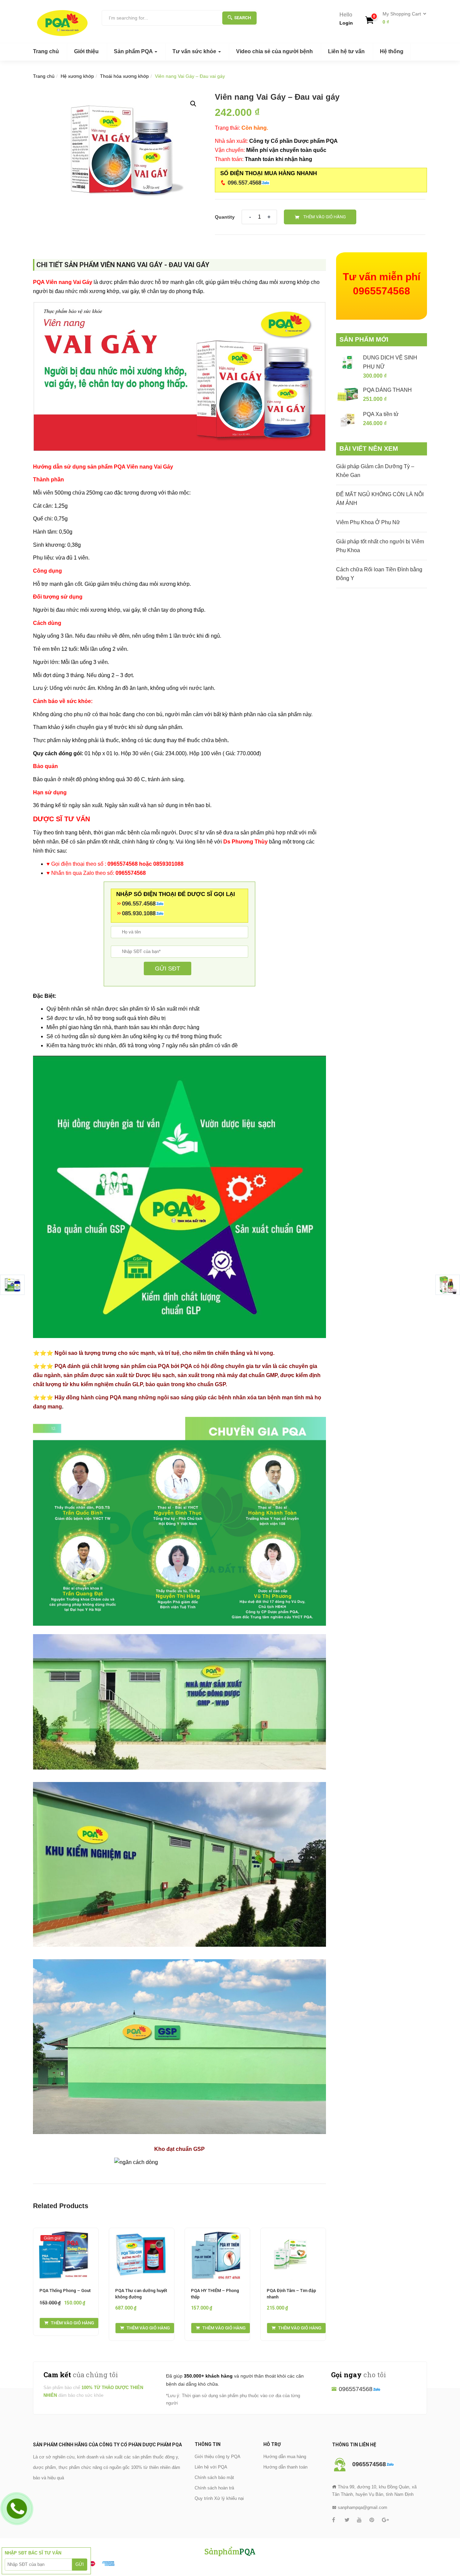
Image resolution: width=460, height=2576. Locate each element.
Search (243, 18)
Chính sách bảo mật (214, 2477)
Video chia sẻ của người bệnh (274, 51)
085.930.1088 (139, 913)
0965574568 (356, 2389)
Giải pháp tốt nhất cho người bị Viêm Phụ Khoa (380, 546)
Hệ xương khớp (77, 76)
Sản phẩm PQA (134, 51)
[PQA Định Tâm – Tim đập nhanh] (293, 2233)
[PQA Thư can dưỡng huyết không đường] (142, 2233)
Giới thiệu (86, 51)
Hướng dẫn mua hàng (285, 2457)
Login (346, 23)
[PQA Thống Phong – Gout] (66, 2233)
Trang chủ (46, 51)
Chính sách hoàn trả (214, 2488)
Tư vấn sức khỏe (195, 51)
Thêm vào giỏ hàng (325, 217)
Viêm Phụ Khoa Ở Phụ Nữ (368, 522)
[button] (402, 18)
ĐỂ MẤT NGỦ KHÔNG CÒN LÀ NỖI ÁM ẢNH (380, 499)
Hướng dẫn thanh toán (285, 2467)
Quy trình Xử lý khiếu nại (219, 2498)
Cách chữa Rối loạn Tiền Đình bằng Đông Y (379, 574)
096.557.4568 (244, 183)
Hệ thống (392, 51)
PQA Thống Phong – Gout (65, 2291)
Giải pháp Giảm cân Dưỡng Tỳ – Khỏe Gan (375, 471)
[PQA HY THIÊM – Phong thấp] (217, 2233)
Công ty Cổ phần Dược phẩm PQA (293, 141)
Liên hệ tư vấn (346, 51)
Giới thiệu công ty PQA (218, 2457)
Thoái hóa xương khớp (124, 76)
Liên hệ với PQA (211, 2467)
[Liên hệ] (17, 2508)
